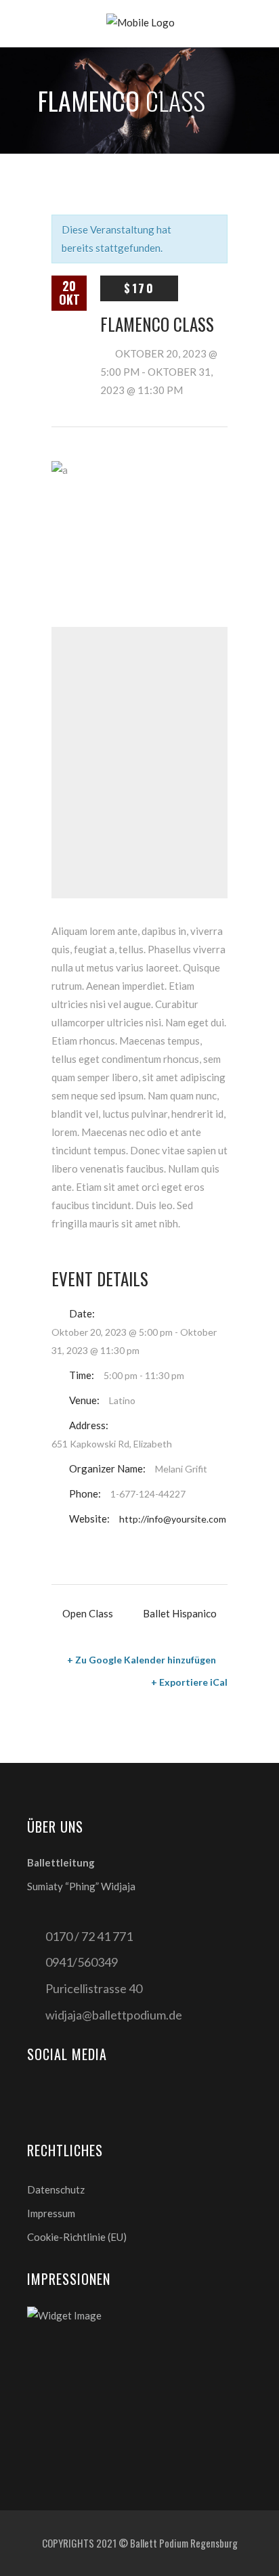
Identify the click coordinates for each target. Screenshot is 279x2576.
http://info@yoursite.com (173, 1519)
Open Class (88, 1613)
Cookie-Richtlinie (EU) (77, 2237)
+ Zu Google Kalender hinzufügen (142, 1660)
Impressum (51, 2213)
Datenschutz (56, 2189)
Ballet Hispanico (180, 1613)
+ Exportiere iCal (189, 1682)
